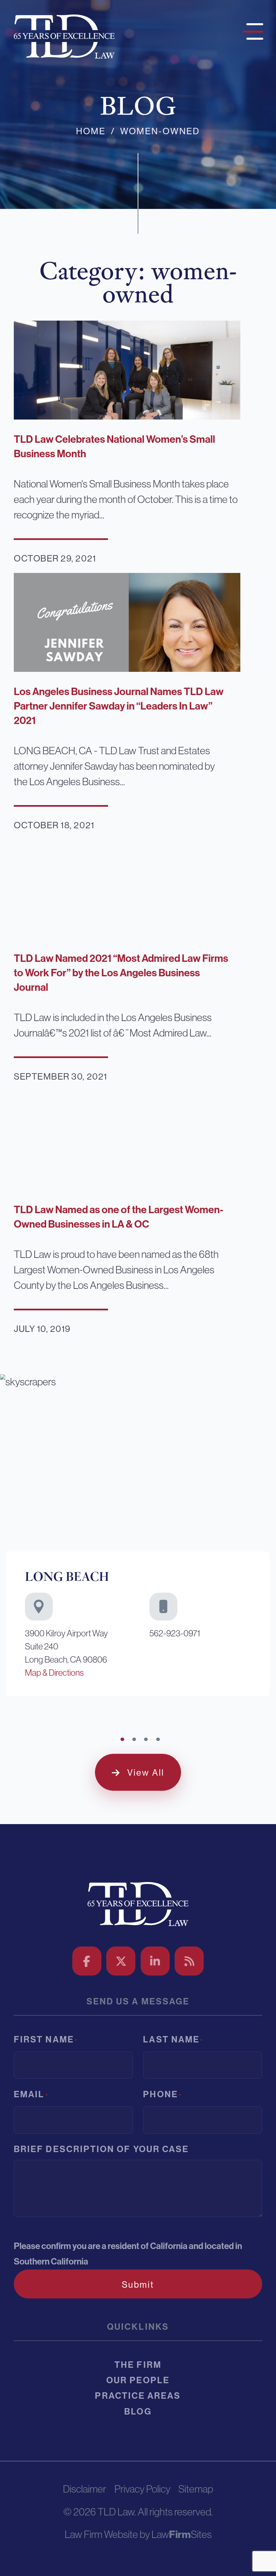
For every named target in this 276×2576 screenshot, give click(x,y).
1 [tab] (122, 1739)
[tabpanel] (138, 1538)
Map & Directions (54, 1673)
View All (146, 1773)
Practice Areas (138, 2396)
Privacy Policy (142, 2489)
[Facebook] (87, 1961)
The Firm (138, 2365)
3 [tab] (146, 1739)
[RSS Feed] (189, 1961)
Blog (138, 2412)
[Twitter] (121, 1961)
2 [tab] (134, 1739)
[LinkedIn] (155, 1961)
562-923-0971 (175, 1633)
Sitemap (196, 2489)
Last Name (173, 2040)
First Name (46, 2040)
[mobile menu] (251, 30)
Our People (138, 2380)
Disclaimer (84, 2489)
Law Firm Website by (107, 2534)
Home (91, 131)
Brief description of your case (101, 2149)
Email (31, 2094)
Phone (162, 2094)
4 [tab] (158, 1739)
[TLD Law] (64, 35)
